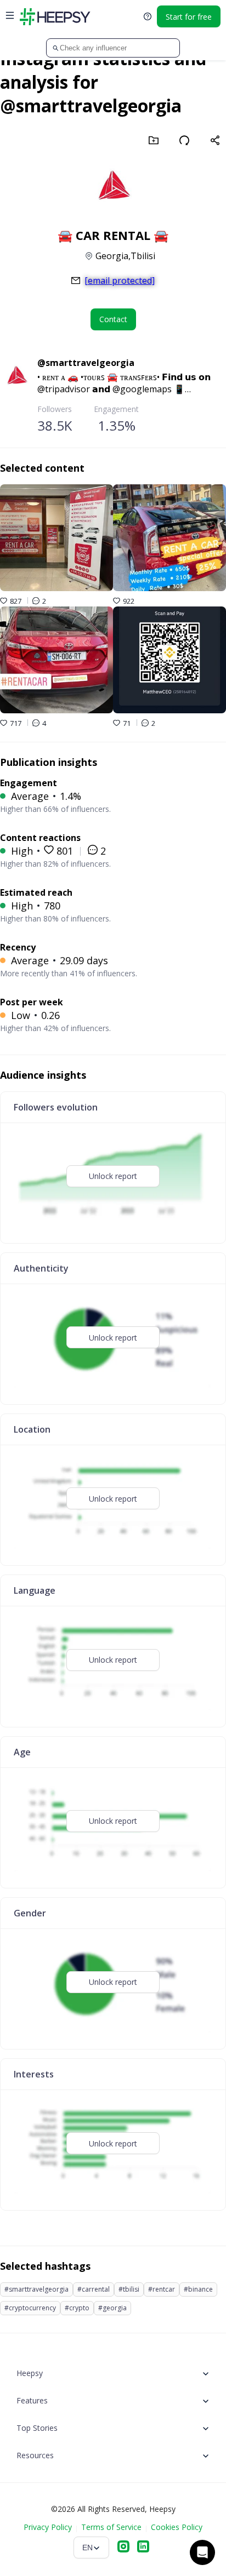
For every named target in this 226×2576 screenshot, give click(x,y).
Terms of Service (111, 2527)
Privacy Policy (48, 2527)
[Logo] (55, 16)
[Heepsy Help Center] (148, 16)
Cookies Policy (177, 2527)
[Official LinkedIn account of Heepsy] (143, 2548)
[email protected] (120, 281)
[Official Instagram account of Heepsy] (123, 2548)
